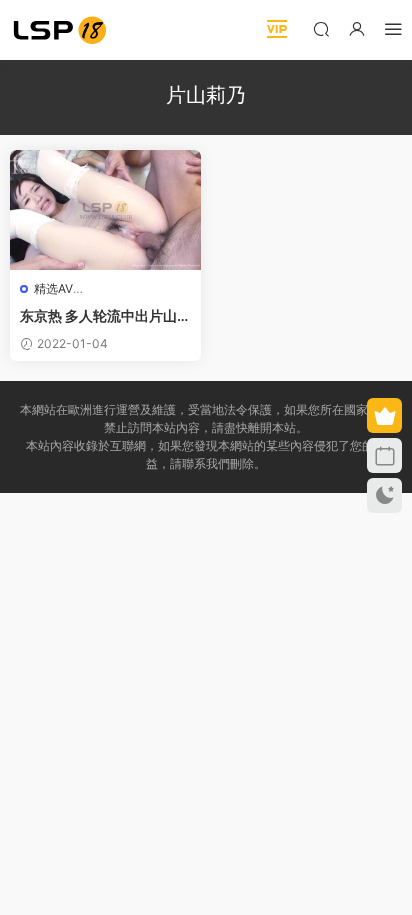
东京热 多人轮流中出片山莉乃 (105, 316)
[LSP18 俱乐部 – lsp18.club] (60, 30)
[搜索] (321, 28)
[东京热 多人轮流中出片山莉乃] (105, 210)
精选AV (53, 288)
